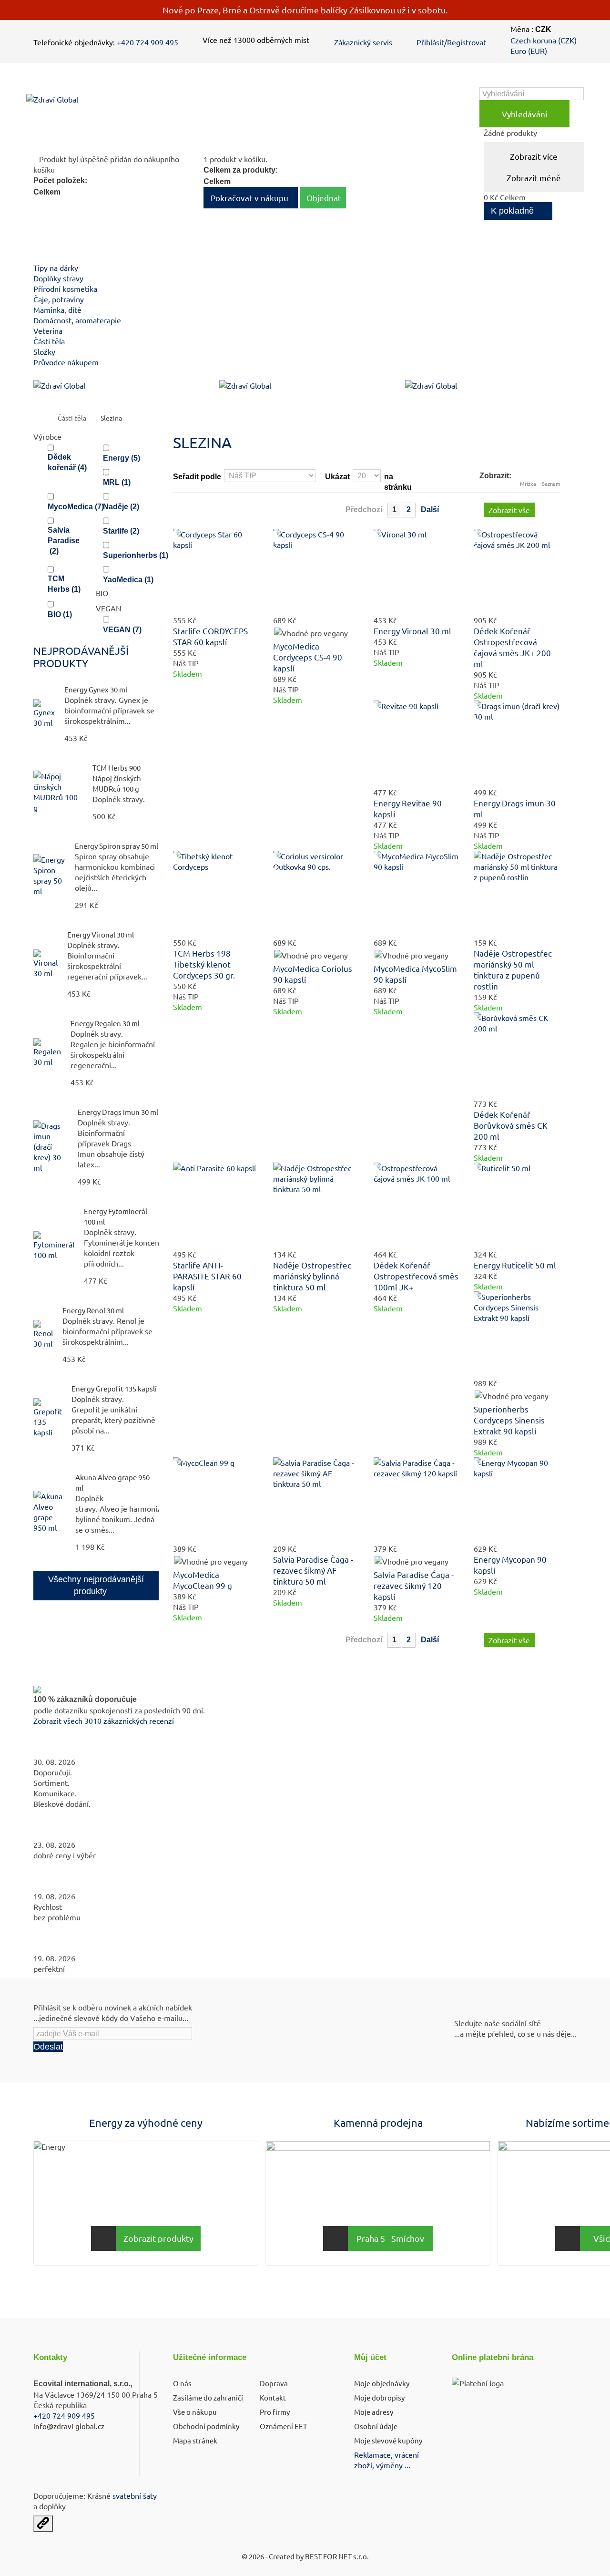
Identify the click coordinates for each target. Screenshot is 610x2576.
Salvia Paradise (64, 541)
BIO (60, 614)
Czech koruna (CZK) (544, 40)
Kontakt (273, 2397)
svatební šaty (135, 2495)
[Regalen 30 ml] (47, 1052)
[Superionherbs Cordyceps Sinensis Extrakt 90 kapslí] (517, 1334)
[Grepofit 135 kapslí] (48, 1418)
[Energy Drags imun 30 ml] (517, 744)
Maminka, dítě (57, 309)
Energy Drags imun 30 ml (118, 1112)
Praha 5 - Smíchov (390, 2238)
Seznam (551, 484)
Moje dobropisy (379, 2397)
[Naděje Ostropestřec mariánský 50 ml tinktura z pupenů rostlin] (517, 894)
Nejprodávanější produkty (81, 657)
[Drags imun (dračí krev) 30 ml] (51, 1146)
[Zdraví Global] (96, 107)
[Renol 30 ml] (43, 1334)
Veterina (48, 330)
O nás (182, 2383)
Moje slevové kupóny (388, 2440)
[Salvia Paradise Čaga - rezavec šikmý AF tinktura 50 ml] (316, 1500)
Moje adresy (374, 2412)
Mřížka (528, 484)
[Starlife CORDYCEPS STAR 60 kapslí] (216, 572)
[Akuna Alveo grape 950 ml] (50, 1512)
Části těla (49, 341)
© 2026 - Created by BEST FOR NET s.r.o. (305, 2556)
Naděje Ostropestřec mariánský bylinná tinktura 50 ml (312, 1276)
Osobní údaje (376, 2426)
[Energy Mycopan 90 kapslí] (517, 1500)
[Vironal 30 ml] (46, 964)
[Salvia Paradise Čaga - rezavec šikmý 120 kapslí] (417, 1500)
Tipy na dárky (56, 268)
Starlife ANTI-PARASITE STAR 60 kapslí (207, 1276)
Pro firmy (275, 2412)
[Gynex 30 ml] (44, 713)
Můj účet (370, 2357)
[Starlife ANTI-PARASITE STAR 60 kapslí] (216, 1206)
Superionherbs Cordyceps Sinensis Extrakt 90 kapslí (509, 1420)
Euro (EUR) (529, 51)
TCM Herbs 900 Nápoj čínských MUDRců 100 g (117, 778)
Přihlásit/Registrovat (451, 42)
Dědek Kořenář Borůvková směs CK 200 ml (511, 1125)
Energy (122, 458)
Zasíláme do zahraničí (208, 2397)
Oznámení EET (283, 2426)
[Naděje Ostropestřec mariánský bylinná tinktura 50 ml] (316, 1206)
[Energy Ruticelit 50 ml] (517, 1206)
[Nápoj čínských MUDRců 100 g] (58, 792)
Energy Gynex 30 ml (96, 689)
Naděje (121, 507)
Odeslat (48, 2047)
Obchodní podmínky (206, 2426)
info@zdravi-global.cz (69, 2426)
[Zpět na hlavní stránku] (44, 418)
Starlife (121, 531)
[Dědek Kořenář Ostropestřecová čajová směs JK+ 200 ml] (517, 572)
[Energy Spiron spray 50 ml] (49, 875)
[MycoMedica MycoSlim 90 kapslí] (417, 894)
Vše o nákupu (195, 2412)
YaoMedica (128, 580)
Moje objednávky (382, 2383)
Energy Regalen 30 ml (105, 1023)
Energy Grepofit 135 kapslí (114, 1388)
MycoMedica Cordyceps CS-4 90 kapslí (308, 657)
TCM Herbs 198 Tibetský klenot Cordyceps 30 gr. (204, 964)
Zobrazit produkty (158, 2238)
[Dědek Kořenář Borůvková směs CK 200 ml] (517, 1056)
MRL (117, 482)
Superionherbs (136, 555)
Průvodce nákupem (66, 362)
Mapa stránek (195, 2440)
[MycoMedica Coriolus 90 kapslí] (316, 894)
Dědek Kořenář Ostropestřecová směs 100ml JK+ (416, 1276)
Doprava (274, 2383)
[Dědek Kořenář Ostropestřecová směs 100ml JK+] (417, 1206)
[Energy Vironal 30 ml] (417, 572)
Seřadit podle (197, 477)
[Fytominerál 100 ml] (54, 1246)
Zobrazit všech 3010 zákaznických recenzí (104, 1721)
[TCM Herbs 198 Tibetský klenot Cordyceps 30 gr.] (216, 894)
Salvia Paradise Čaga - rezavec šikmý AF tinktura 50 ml (313, 1570)
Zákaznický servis (363, 42)
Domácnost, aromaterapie (77, 320)
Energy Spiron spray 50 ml (117, 846)
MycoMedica (76, 507)
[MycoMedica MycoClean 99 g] (216, 1500)
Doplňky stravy (58, 278)
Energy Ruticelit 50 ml (515, 1265)
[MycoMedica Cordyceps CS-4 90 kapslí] (316, 572)
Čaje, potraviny (59, 299)
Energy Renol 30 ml (93, 1310)
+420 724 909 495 (147, 42)
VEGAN (122, 630)
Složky (44, 351)
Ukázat (337, 477)
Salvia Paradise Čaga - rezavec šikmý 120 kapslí (414, 1585)
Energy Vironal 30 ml (101, 934)
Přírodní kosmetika (65, 289)
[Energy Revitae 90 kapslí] (417, 744)
